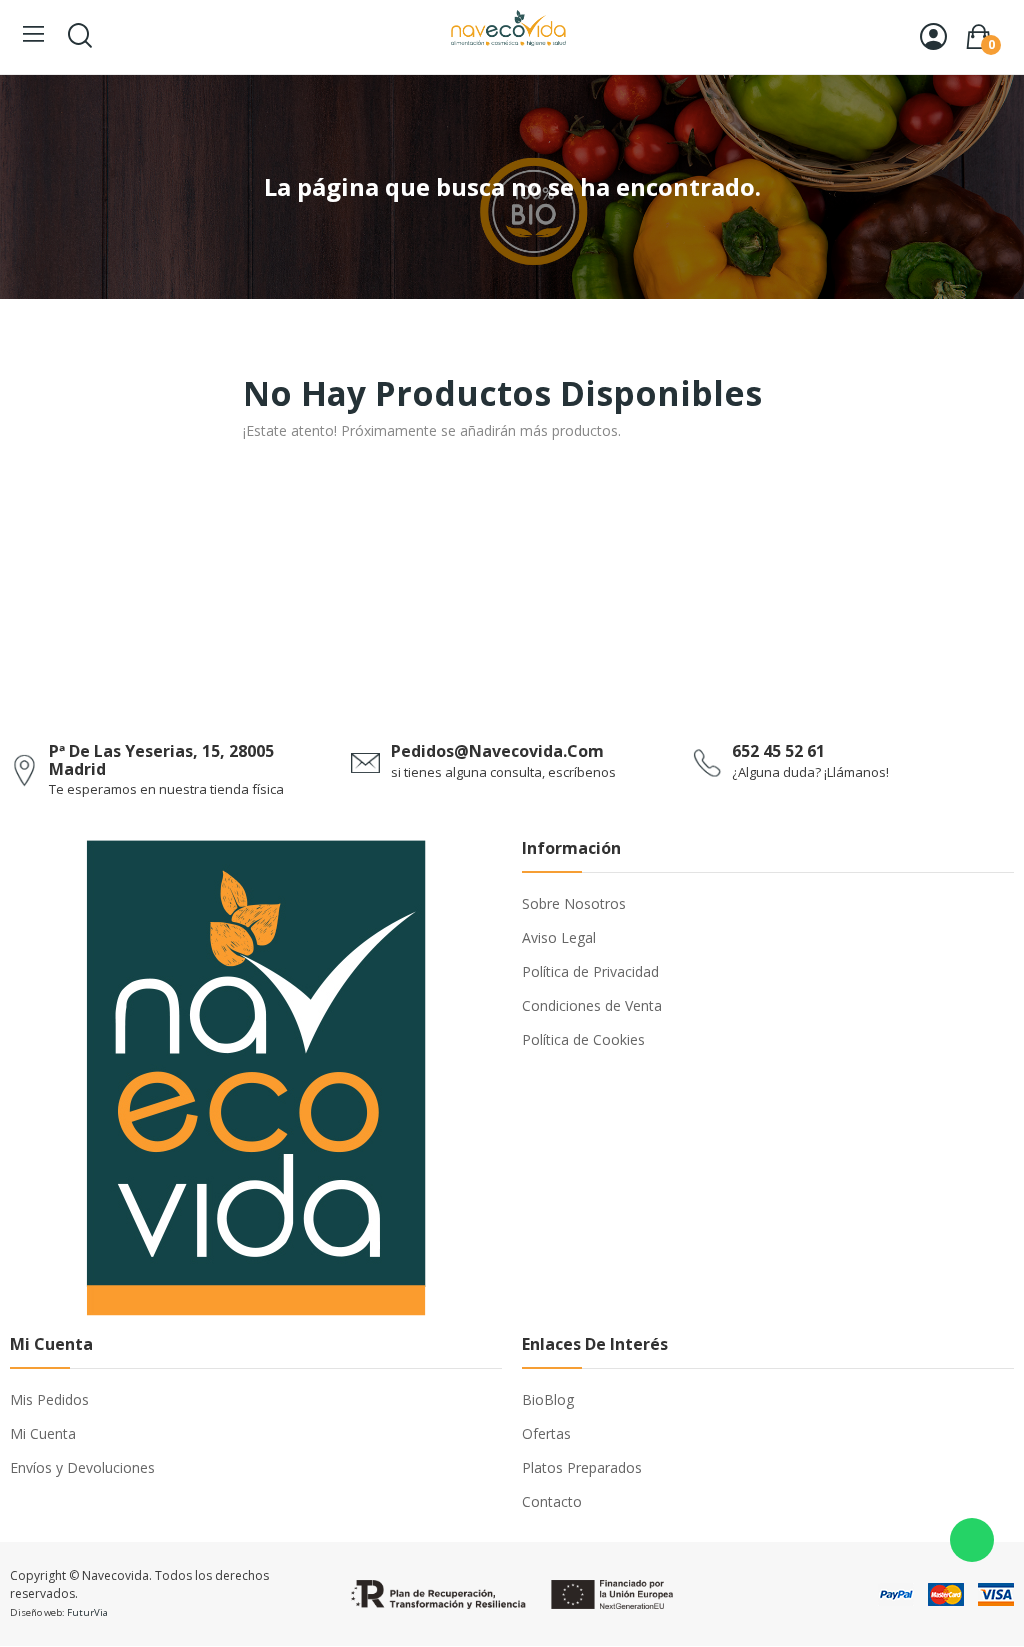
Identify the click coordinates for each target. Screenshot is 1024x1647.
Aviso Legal (559, 937)
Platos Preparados (582, 1467)
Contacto (552, 1501)
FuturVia (87, 1612)
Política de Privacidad (590, 971)
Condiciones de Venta (592, 1005)
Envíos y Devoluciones (82, 1467)
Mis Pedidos (49, 1399)
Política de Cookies (583, 1039)
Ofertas (546, 1433)
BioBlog (548, 1399)
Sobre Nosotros (574, 903)
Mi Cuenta (43, 1433)
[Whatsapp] (972, 1540)
